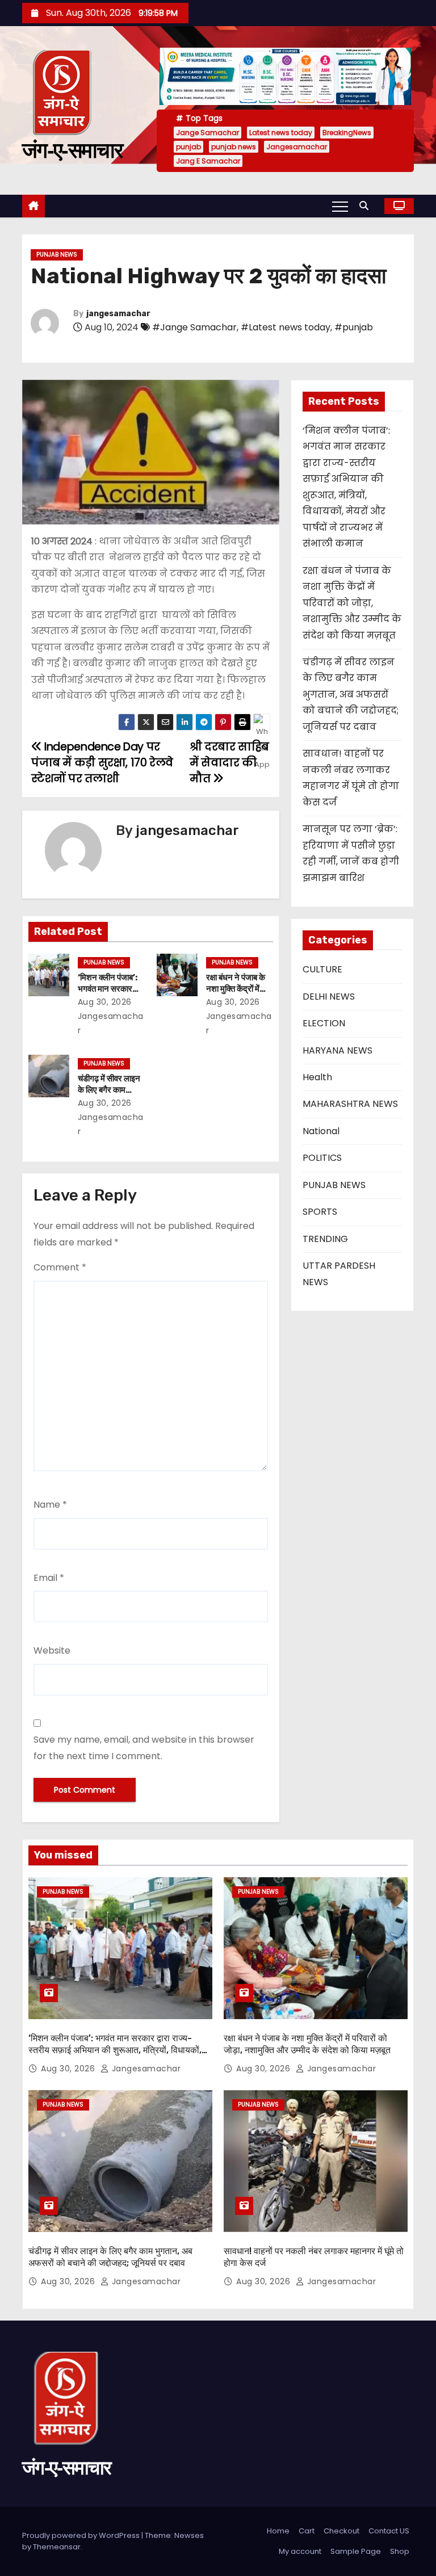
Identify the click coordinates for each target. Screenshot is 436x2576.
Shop (400, 2551)
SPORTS (320, 1212)
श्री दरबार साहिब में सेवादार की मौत (229, 763)
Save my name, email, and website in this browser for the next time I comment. (144, 1748)
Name (50, 1505)
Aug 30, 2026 (105, 1002)
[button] (367, 206)
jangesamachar (118, 314)
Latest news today (281, 133)
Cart (307, 2531)
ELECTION (324, 1023)
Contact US (389, 2531)
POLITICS (322, 1158)
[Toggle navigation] (340, 206)
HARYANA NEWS (338, 1050)
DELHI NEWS (329, 997)
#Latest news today (286, 327)
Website (52, 1650)
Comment (60, 1267)
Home (278, 2531)
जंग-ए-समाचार (73, 150)
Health (317, 1077)
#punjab (354, 327)
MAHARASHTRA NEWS (350, 1104)
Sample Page (356, 2551)
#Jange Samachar (194, 327)
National (321, 1131)
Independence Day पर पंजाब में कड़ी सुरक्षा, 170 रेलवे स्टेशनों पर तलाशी (102, 763)
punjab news (234, 147)
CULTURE (322, 969)
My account (300, 2551)
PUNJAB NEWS (57, 255)
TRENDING (325, 1239)
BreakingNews (347, 133)
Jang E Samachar (208, 161)
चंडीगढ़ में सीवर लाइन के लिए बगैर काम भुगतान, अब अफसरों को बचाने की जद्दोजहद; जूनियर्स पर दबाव (351, 695)
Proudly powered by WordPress (82, 2535)
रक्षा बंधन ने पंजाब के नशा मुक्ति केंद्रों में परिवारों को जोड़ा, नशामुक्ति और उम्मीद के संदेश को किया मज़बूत (352, 603)
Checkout (341, 2531)
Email (49, 1578)
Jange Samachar (207, 133)
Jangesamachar (297, 147)
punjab (188, 147)
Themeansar (57, 2547)
